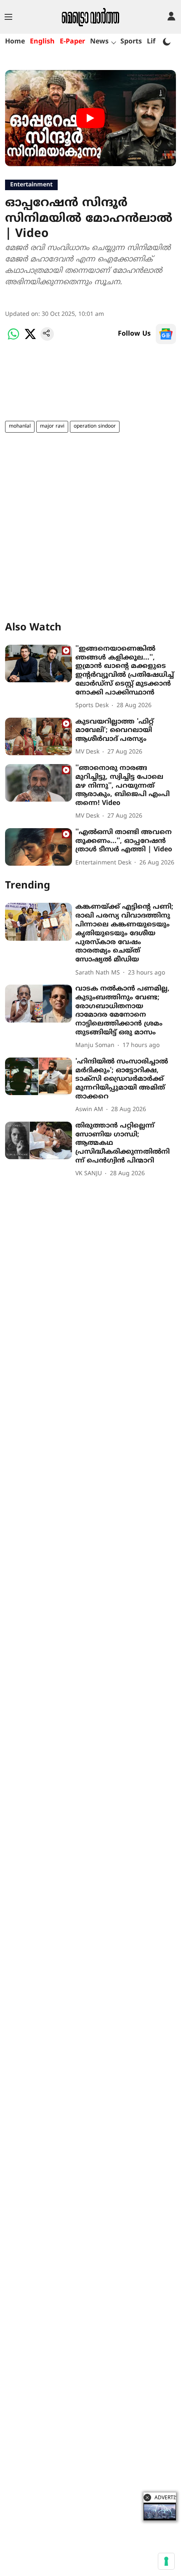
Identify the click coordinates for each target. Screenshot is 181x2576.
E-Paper (72, 42)
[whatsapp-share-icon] (13, 339)
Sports (131, 42)
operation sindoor (95, 427)
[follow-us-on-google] (166, 334)
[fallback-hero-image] (39, 664)
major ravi (52, 427)
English (42, 42)
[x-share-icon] (30, 339)
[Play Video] (90, 118)
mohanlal (20, 427)
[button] (147, 2498)
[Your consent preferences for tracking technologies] (166, 2561)
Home (15, 42)
